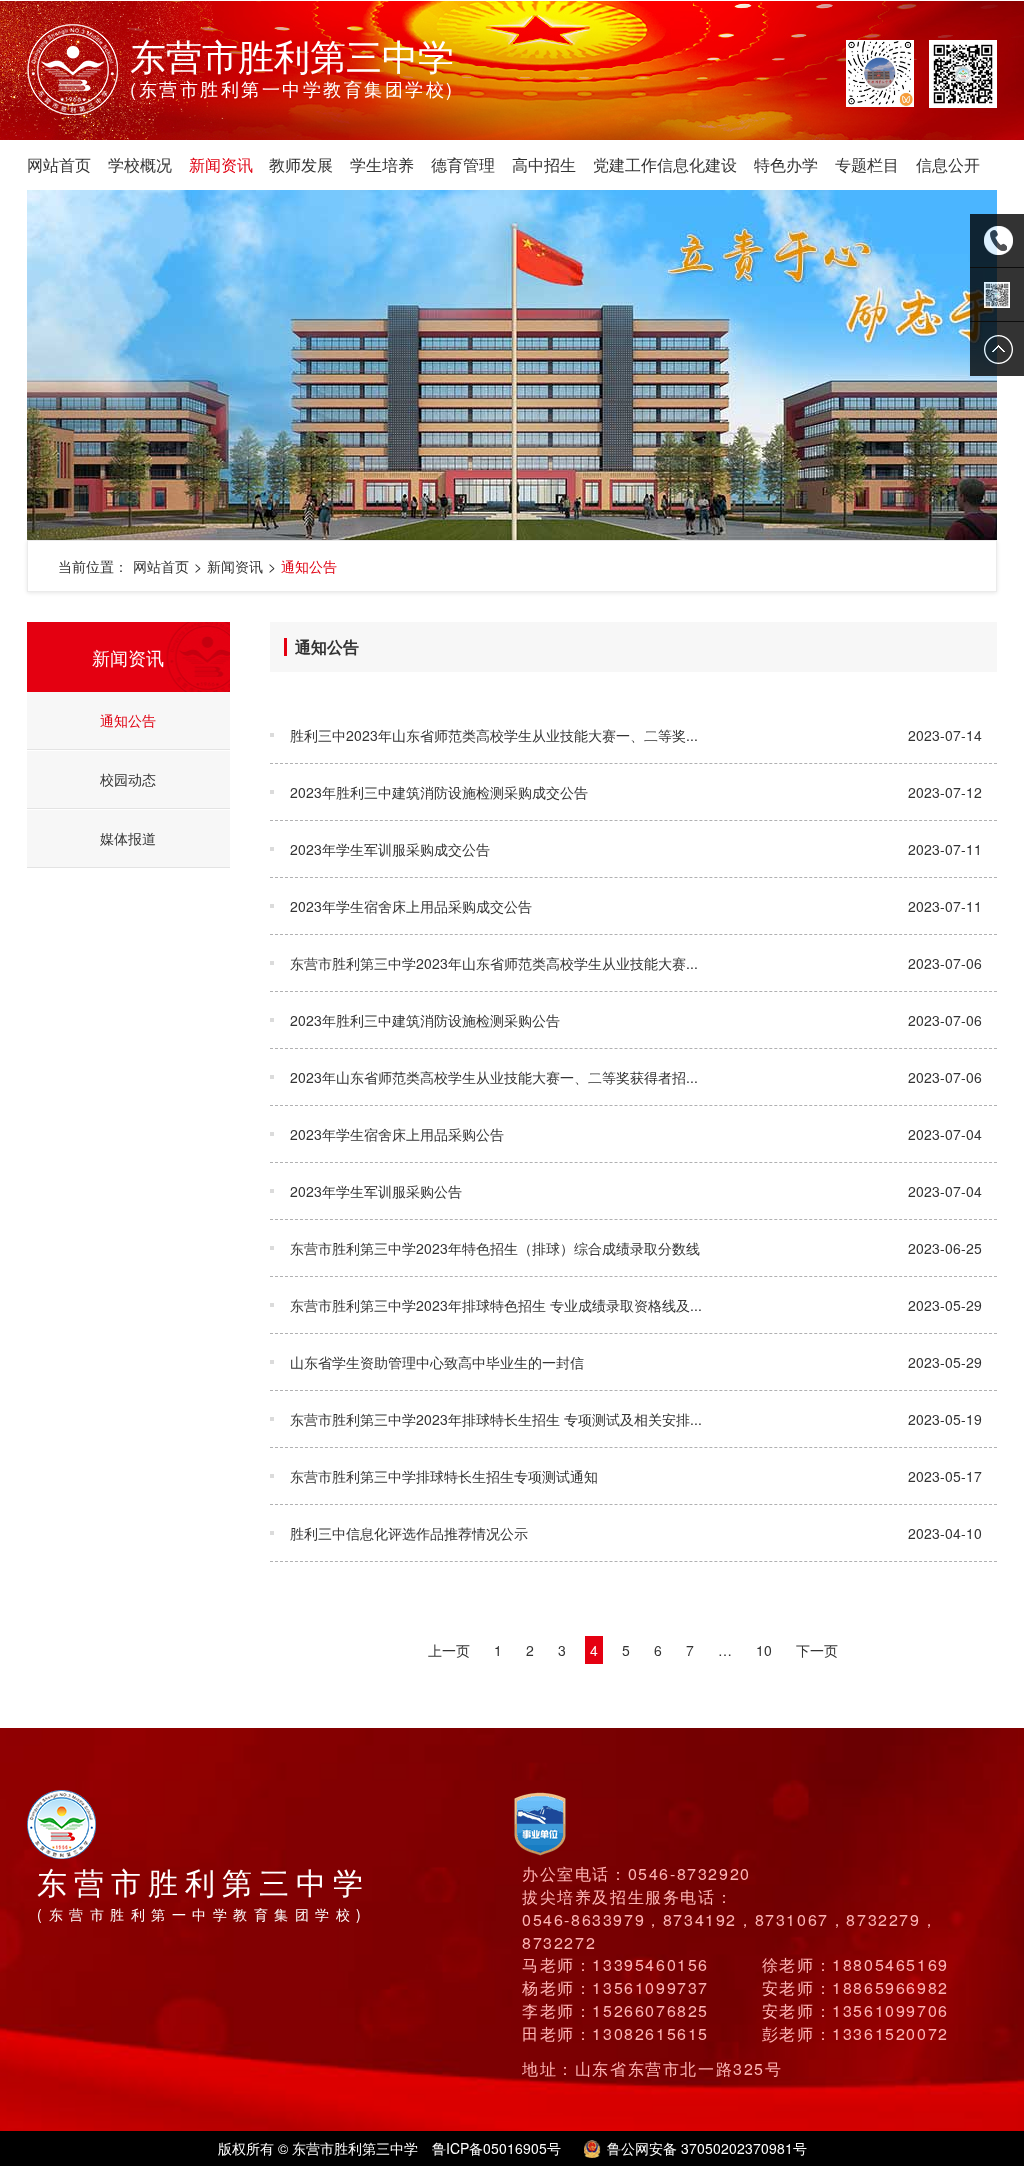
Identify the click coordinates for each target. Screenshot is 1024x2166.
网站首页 (59, 164)
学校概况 (140, 164)
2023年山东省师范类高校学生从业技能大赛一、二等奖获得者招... (494, 1077)
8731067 (792, 1919)
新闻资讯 (220, 164)
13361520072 (890, 2033)
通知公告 (309, 566)
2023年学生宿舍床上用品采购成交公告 (411, 906)
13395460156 (650, 1964)
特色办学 (786, 164)
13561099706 (890, 2010)
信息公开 (947, 164)
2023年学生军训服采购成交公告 (390, 849)
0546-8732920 (689, 1873)
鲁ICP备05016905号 (496, 2148)
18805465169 (890, 1964)
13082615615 (650, 2033)
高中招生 (543, 164)
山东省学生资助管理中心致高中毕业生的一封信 (437, 1362)
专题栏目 (867, 164)
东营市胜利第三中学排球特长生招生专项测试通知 (444, 1476)
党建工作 (624, 164)
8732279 (883, 1919)
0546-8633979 (583, 1919)
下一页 (817, 1650)
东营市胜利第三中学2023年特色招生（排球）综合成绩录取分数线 (495, 1248)
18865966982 (890, 1987)
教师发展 (301, 164)
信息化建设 (697, 164)
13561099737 (650, 1987)
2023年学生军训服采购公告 (376, 1191)
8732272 (559, 1942)
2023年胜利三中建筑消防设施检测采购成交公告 (439, 792)
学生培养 (382, 164)
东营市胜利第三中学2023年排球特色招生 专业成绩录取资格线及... (496, 1305)
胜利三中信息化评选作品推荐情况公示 (409, 1533)
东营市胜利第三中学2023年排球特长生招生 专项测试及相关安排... (496, 1419)
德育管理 (463, 164)
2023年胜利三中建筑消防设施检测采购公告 (425, 1020)
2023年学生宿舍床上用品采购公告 (397, 1134)
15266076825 (650, 2010)
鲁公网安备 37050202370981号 (707, 2148)
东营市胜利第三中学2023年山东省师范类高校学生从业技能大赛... (494, 963)
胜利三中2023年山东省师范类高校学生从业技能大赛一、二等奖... (494, 735)
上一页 (449, 1650)
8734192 (700, 1919)
